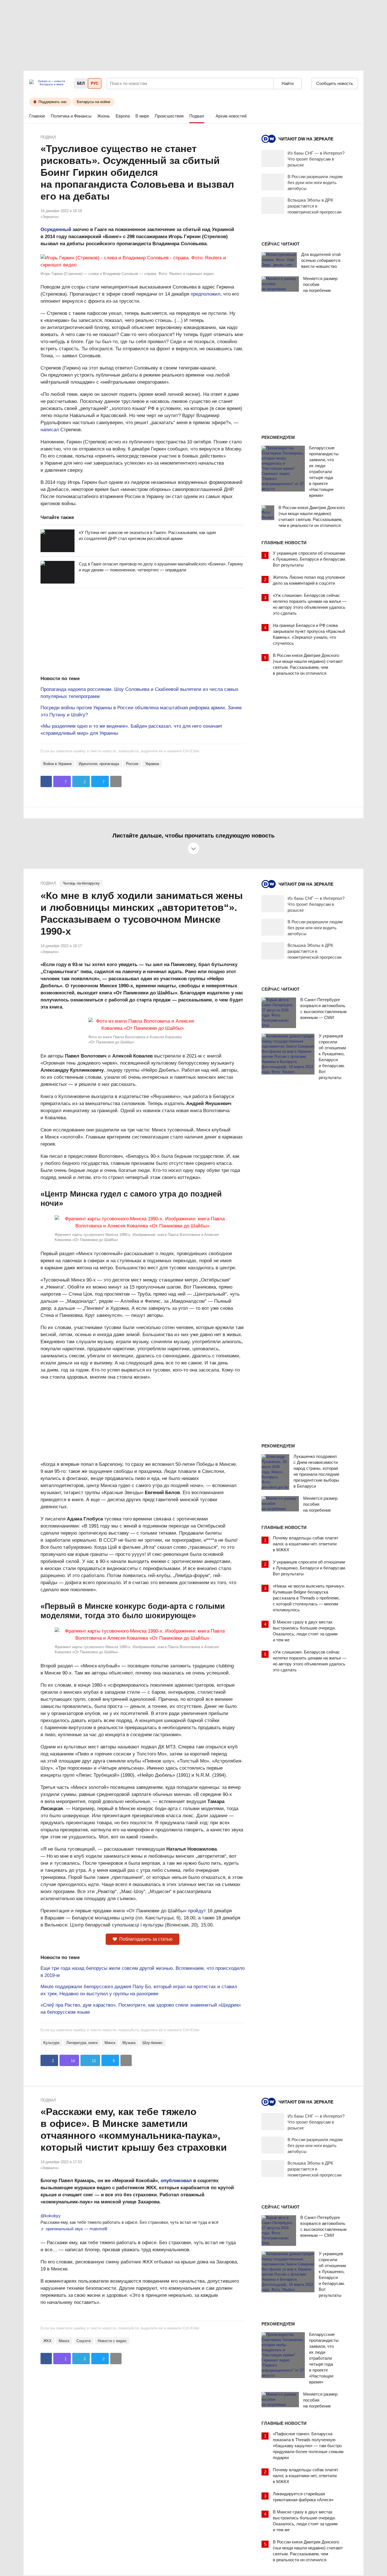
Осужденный (56, 229)
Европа (123, 116)
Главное (37, 116)
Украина (152, 764)
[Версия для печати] (116, 781)
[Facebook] (46, 781)
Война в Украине (58, 764)
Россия (132, 764)
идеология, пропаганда (99, 764)
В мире (142, 116)
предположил (206, 294)
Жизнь (104, 116)
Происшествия (169, 116)
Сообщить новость (335, 83)
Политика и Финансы (71, 116)
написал (50, 430)
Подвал (197, 116)
